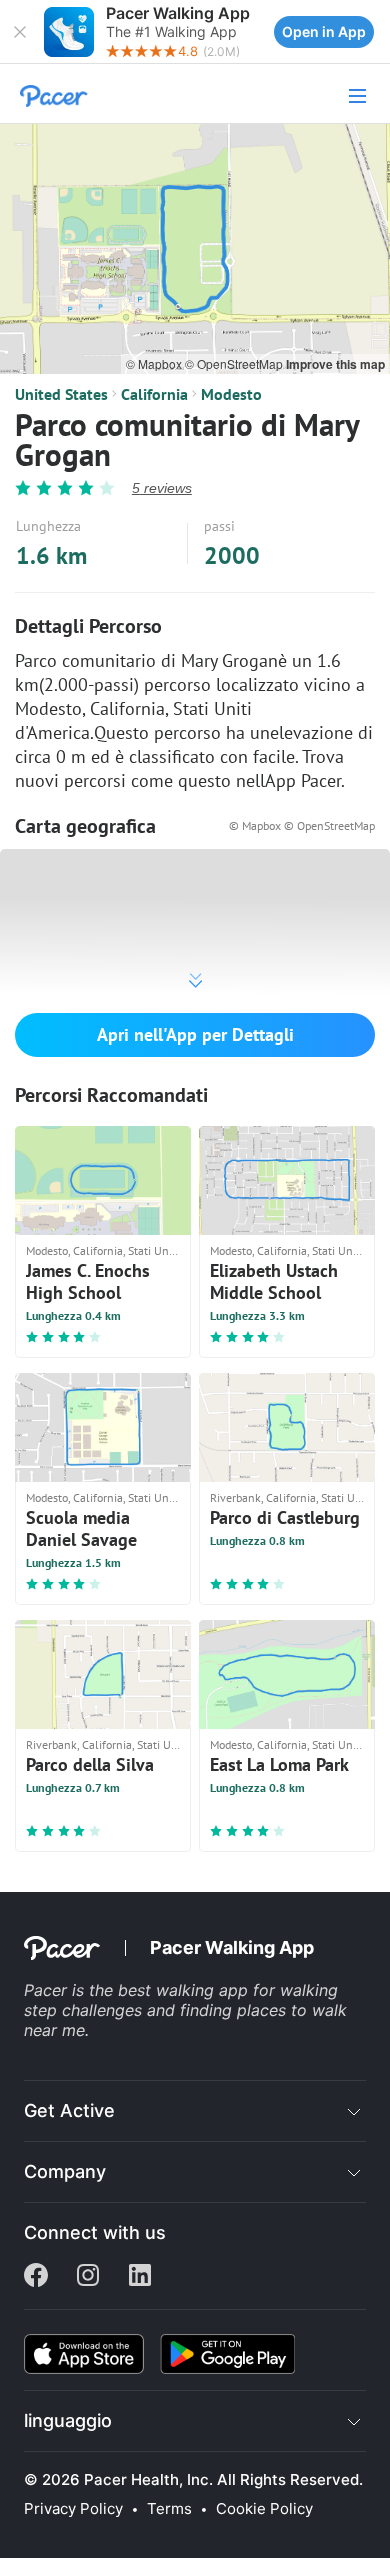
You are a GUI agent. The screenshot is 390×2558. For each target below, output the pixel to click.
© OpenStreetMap (235, 363)
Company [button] (65, 2171)
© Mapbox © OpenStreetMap (302, 825)
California (154, 394)
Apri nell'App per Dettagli (195, 1034)
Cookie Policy (264, 2509)
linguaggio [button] (68, 2420)
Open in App (324, 31)
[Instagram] (88, 2277)
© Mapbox (155, 363)
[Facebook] (36, 2277)
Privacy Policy (73, 2509)
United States (61, 394)
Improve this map (335, 364)
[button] (20, 32)
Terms (169, 2509)
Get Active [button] (69, 2110)
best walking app (185, 1990)
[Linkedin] (140, 2277)
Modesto (231, 394)
